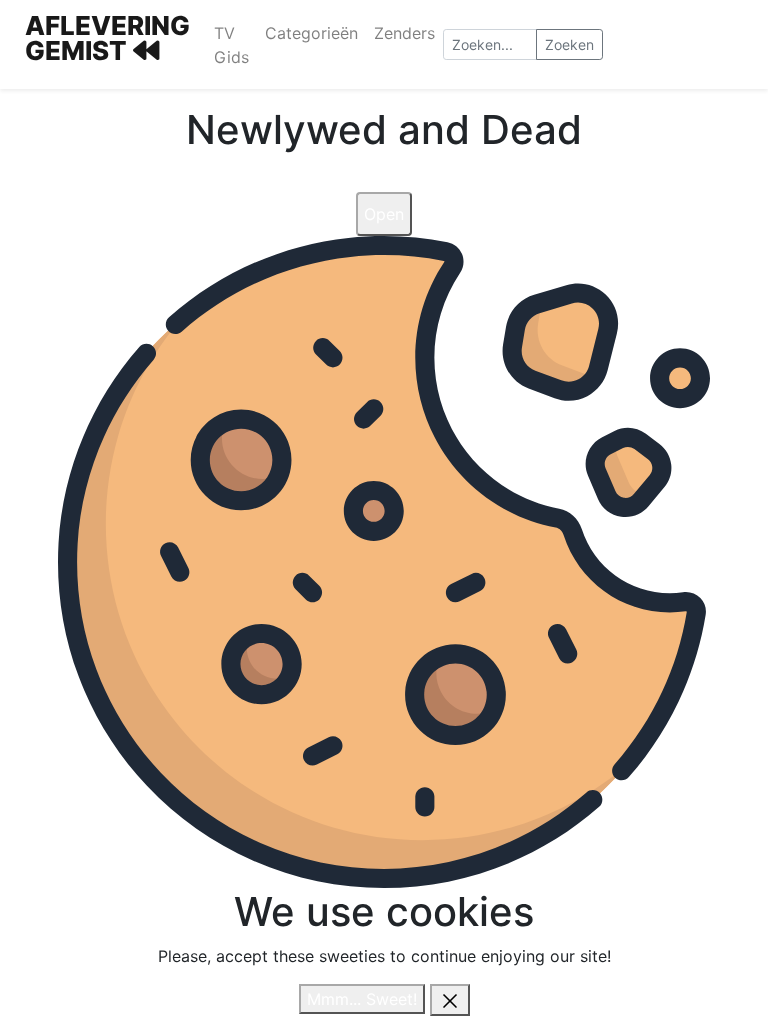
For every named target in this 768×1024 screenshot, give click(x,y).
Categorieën (311, 33)
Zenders (404, 33)
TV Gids (231, 45)
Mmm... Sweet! (362, 999)
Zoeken (569, 44)
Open (384, 214)
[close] (450, 1000)
